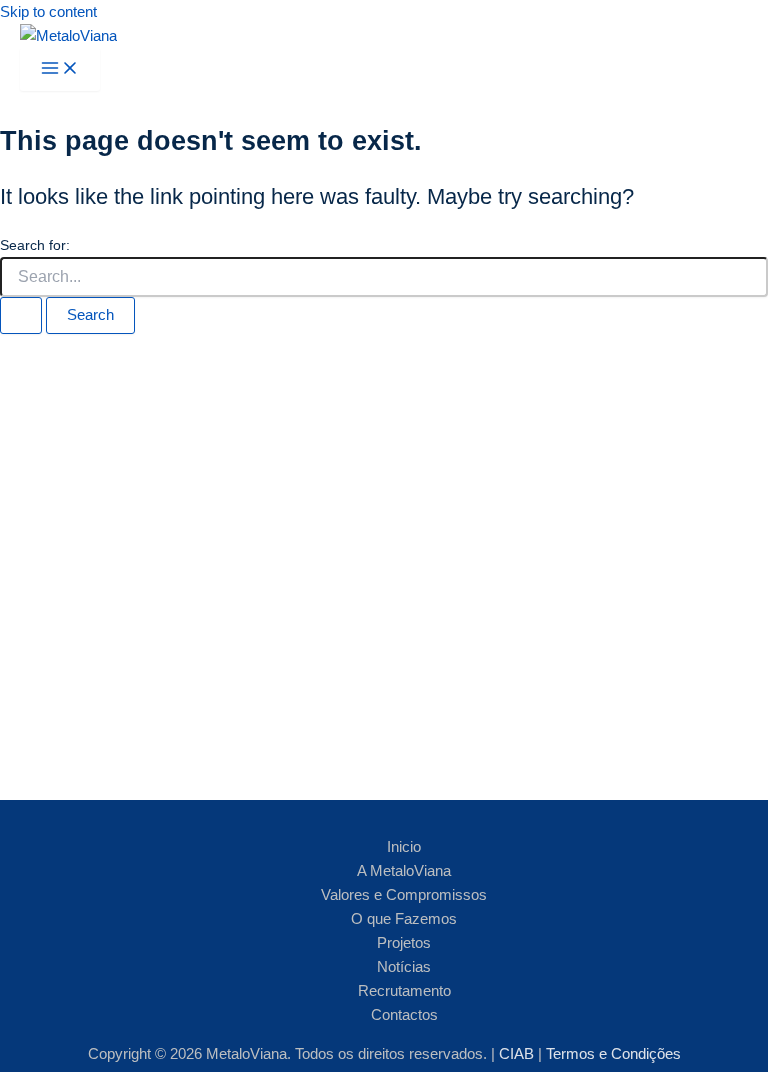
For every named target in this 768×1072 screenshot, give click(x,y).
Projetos (404, 943)
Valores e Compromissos (404, 895)
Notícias (404, 967)
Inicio (404, 847)
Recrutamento (404, 991)
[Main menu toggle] (60, 69)
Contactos (404, 1015)
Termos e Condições (613, 1054)
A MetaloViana (404, 871)
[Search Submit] (21, 315)
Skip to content (48, 12)
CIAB (518, 1054)
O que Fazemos (404, 919)
